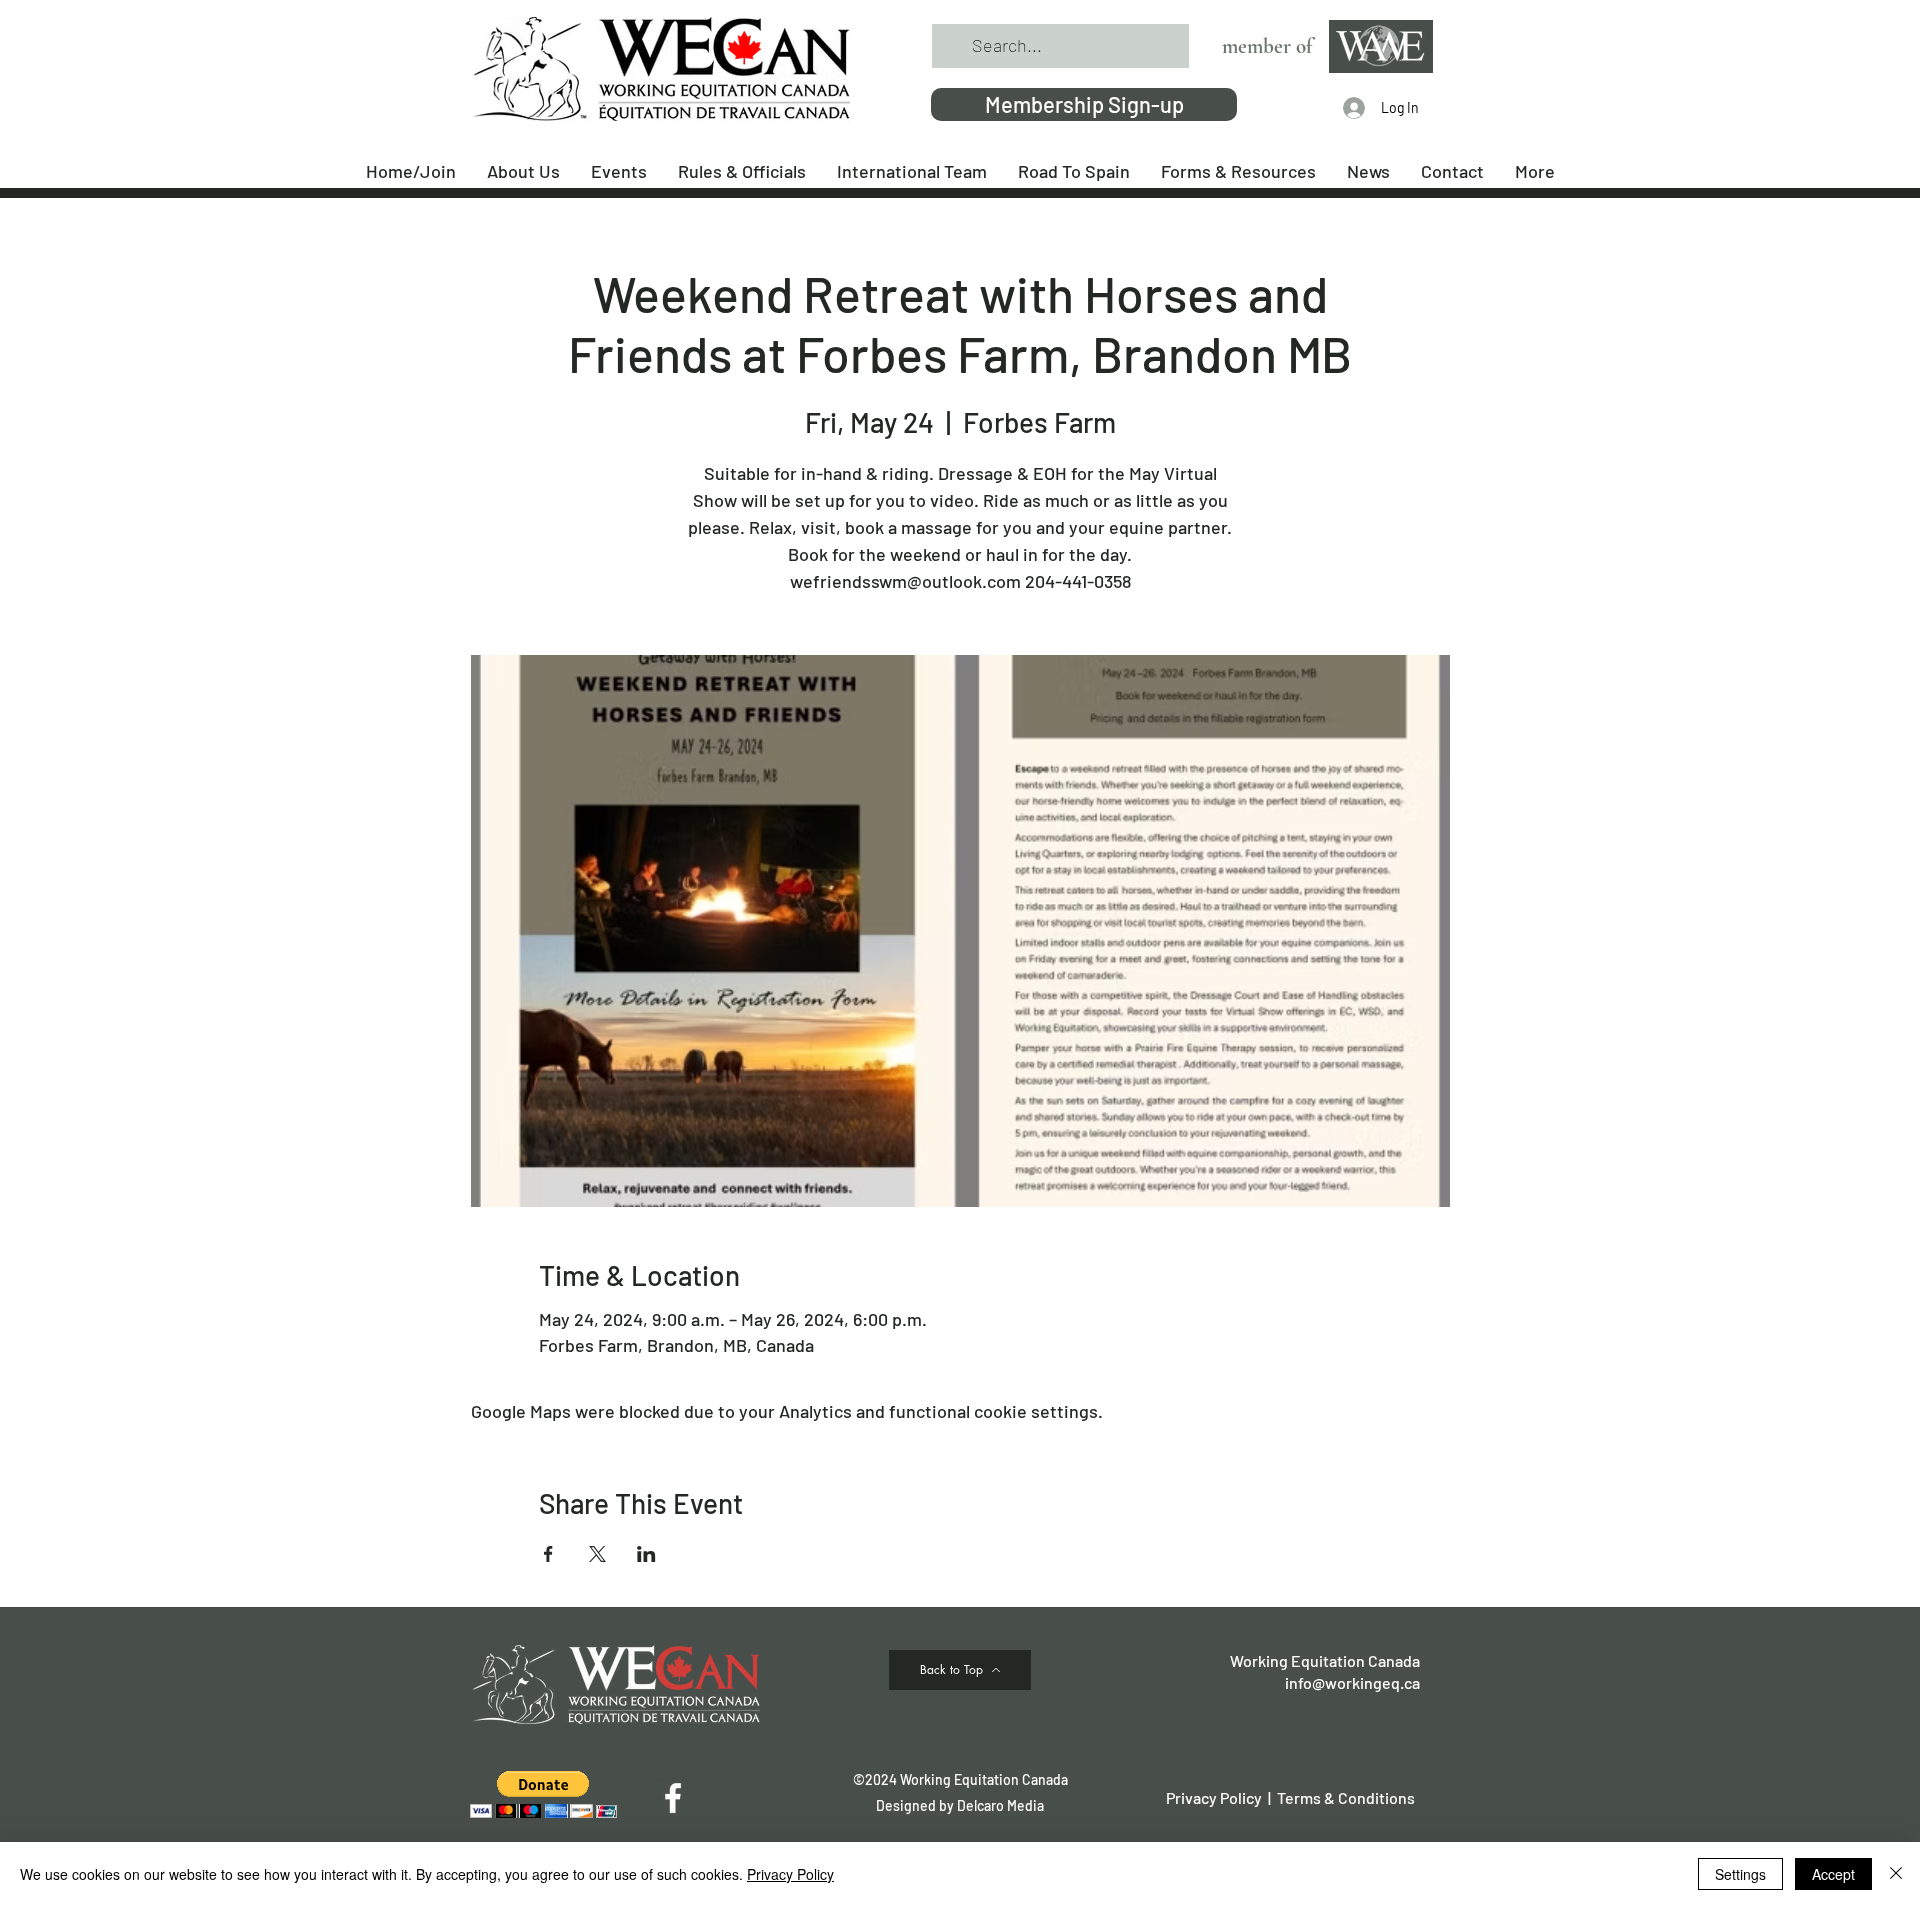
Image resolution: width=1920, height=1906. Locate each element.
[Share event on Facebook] (548, 1554)
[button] (543, 1794)
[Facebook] (673, 1798)
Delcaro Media (1000, 1805)
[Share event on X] (597, 1554)
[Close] (1896, 1874)
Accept (1833, 1874)
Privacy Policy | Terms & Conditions (1290, 1797)
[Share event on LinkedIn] (646, 1554)
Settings (1740, 1874)
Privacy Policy (790, 1874)
